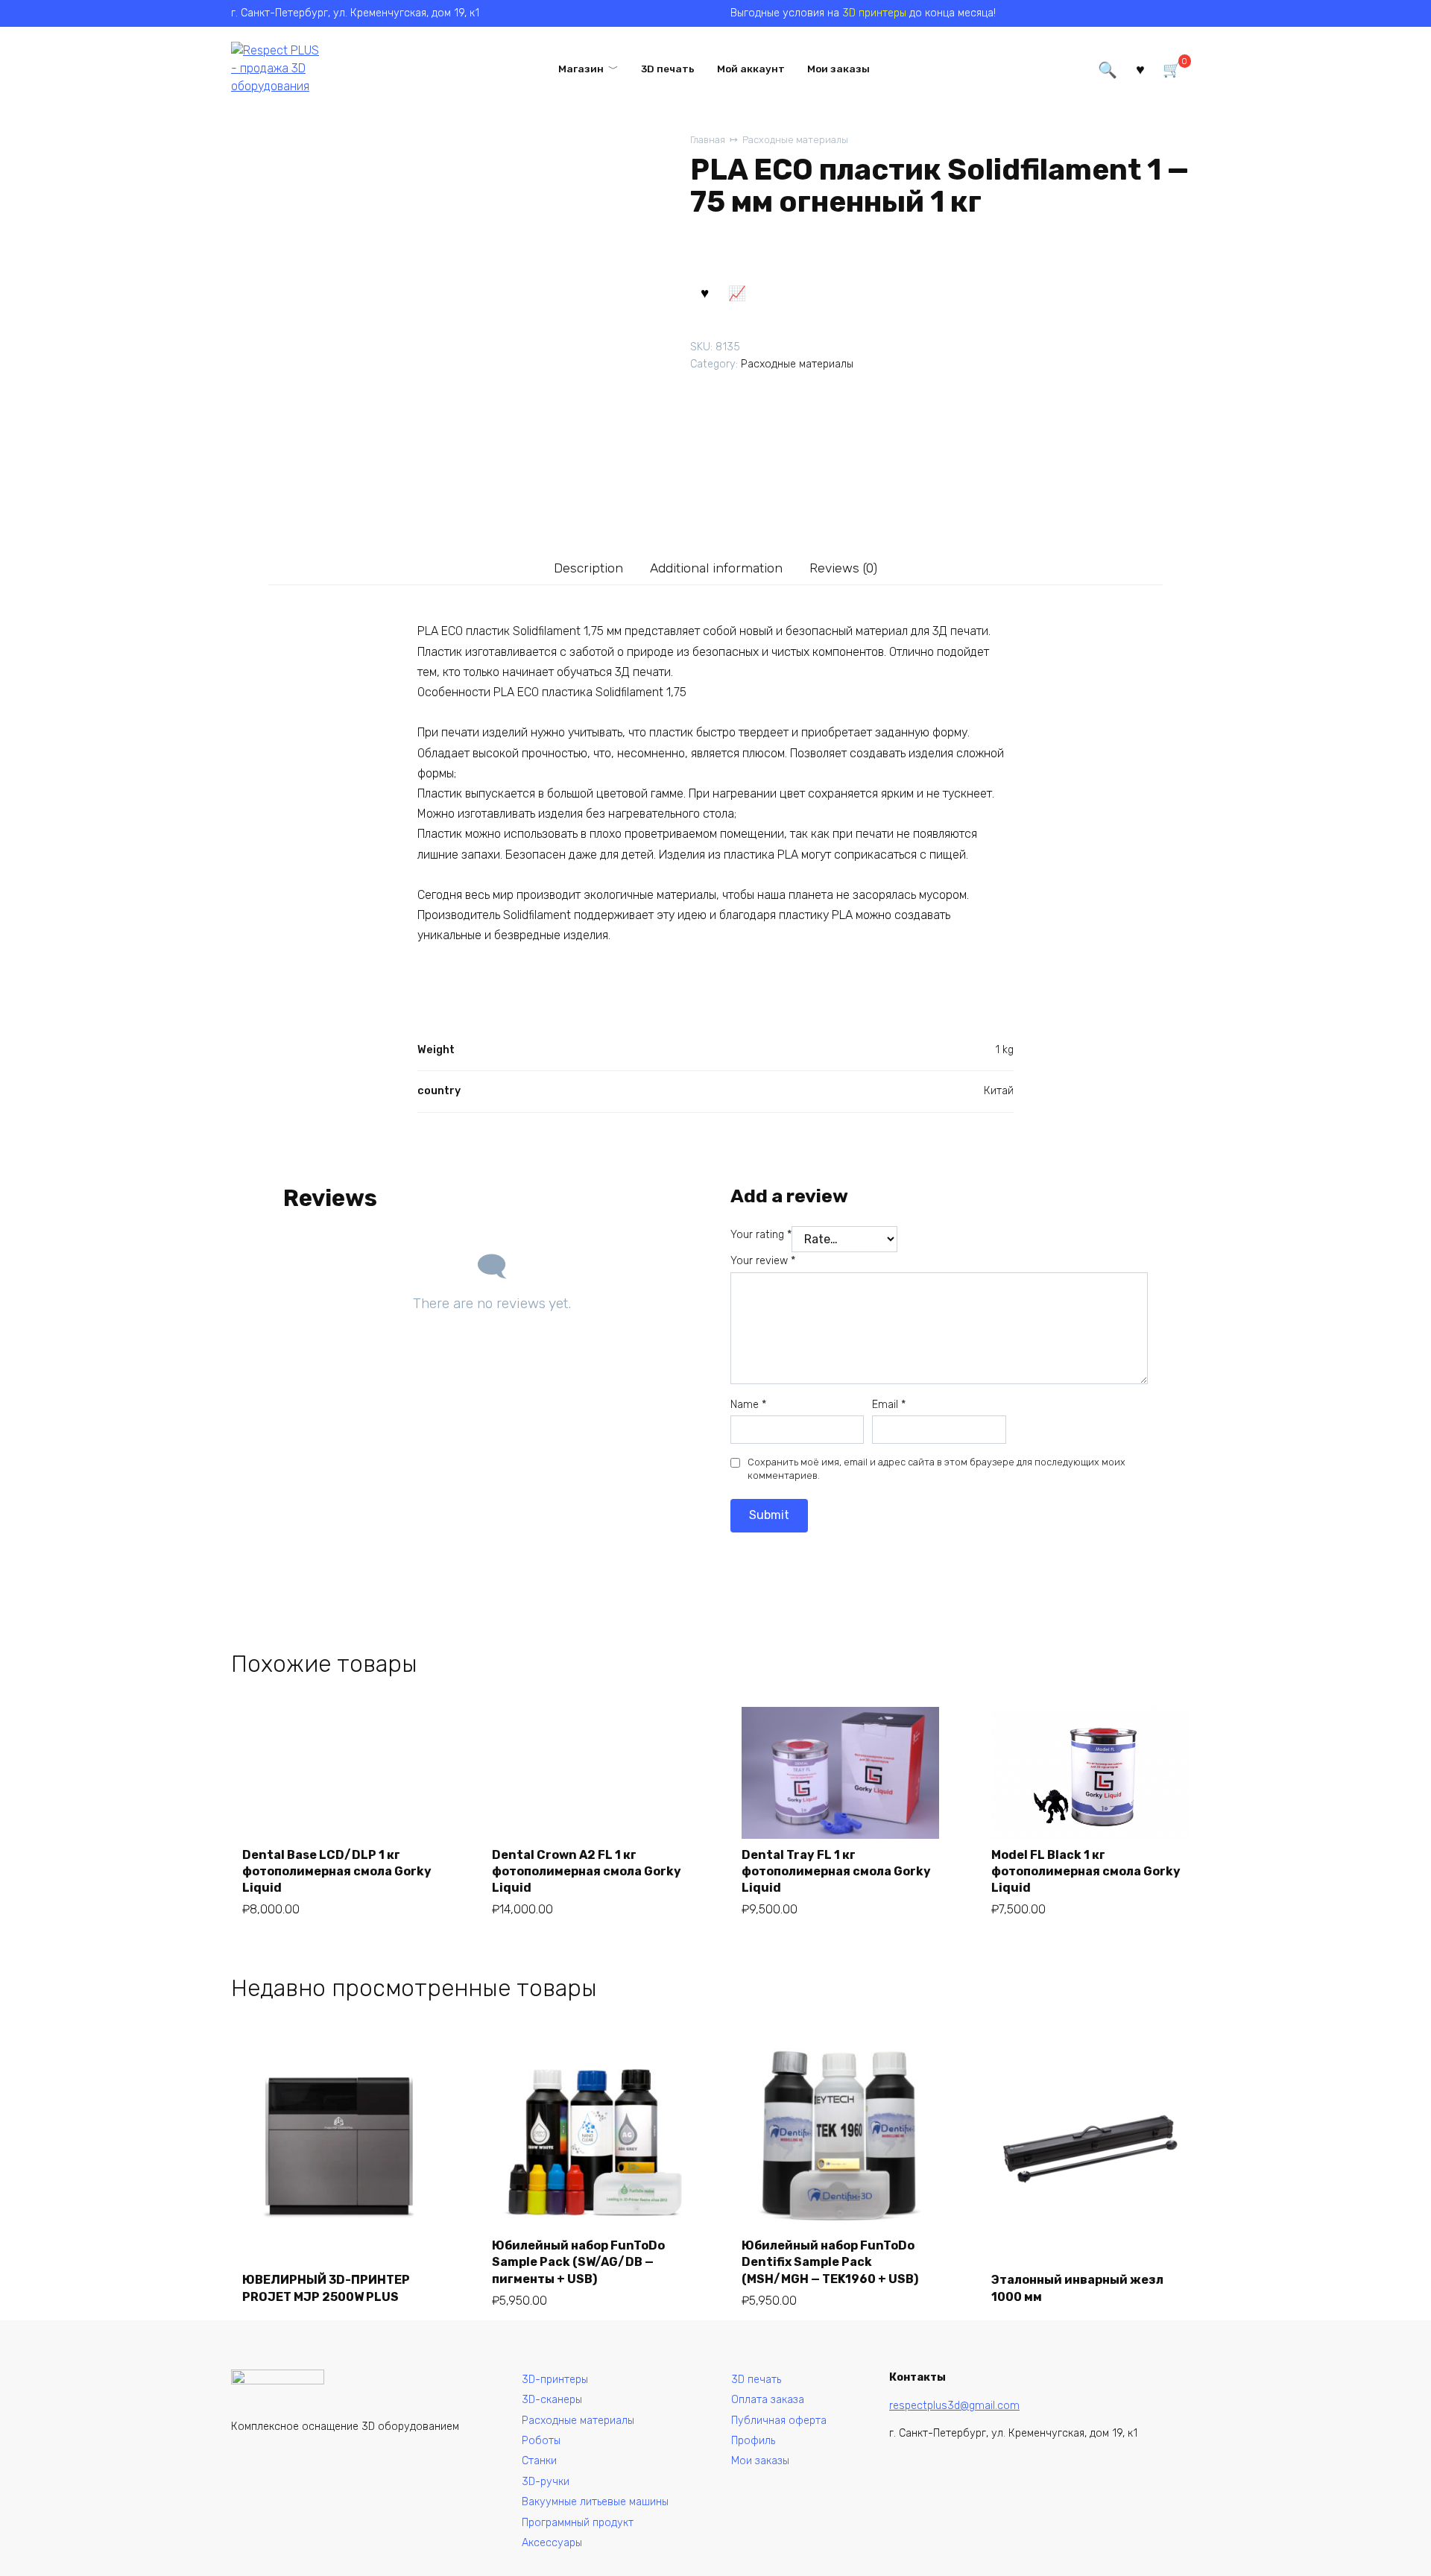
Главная (708, 140)
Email (889, 1405)
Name (748, 1405)
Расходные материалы (795, 140)
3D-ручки (546, 2482)
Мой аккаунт (751, 69)
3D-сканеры (552, 2400)
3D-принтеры (555, 2380)
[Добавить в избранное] (704, 292)
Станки (539, 2461)
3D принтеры (874, 13)
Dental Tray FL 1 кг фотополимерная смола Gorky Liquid (836, 1872)
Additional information (716, 568)
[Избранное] (1140, 68)
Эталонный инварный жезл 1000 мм (1077, 2288)
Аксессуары (552, 2543)
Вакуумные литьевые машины (595, 2502)
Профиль (753, 2441)
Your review (763, 1261)
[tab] (589, 568)
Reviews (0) (843, 568)
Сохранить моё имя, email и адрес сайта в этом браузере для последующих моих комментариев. (936, 1469)
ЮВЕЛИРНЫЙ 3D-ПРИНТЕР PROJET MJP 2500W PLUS (326, 2288)
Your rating (761, 1235)
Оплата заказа (768, 2400)
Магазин (581, 69)
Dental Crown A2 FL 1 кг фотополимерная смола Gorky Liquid (587, 1872)
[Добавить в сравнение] (736, 292)
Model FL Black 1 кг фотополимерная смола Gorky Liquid (1086, 1872)
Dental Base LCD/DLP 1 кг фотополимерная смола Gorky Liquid (337, 1872)
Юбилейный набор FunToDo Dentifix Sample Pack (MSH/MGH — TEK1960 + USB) (830, 2262)
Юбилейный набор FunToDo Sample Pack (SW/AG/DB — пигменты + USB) (578, 2262)
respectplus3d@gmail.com (954, 2406)
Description (588, 568)
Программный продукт (578, 2523)
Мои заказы (838, 69)
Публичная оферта (779, 2421)
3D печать (668, 69)
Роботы (541, 2441)
